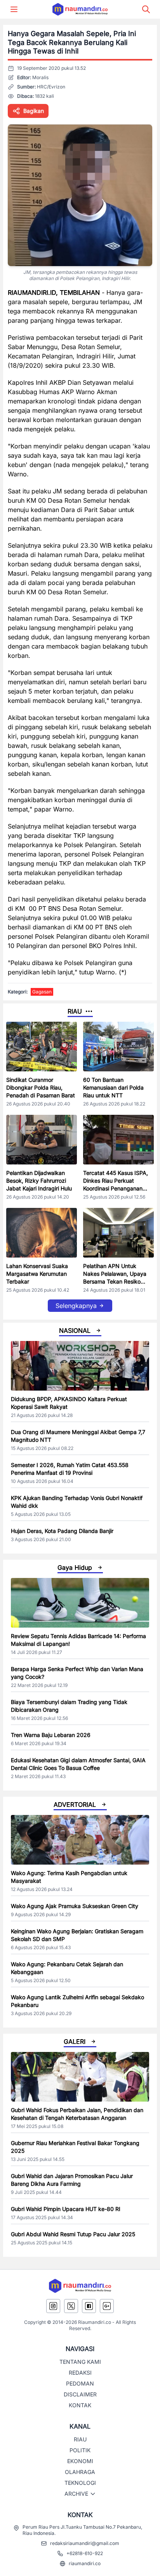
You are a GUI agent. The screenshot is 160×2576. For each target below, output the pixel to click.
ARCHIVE (76, 2494)
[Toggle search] (146, 9)
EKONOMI (80, 2461)
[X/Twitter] (71, 2306)
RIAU (80, 2439)
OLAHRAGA (80, 2472)
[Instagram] (53, 2306)
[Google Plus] (107, 2306)
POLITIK (80, 2450)
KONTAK (80, 2405)
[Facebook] (89, 2306)
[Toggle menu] (14, 9)
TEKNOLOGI (80, 2483)
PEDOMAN (80, 2383)
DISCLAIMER (80, 2394)
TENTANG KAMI (80, 2362)
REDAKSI (80, 2373)
